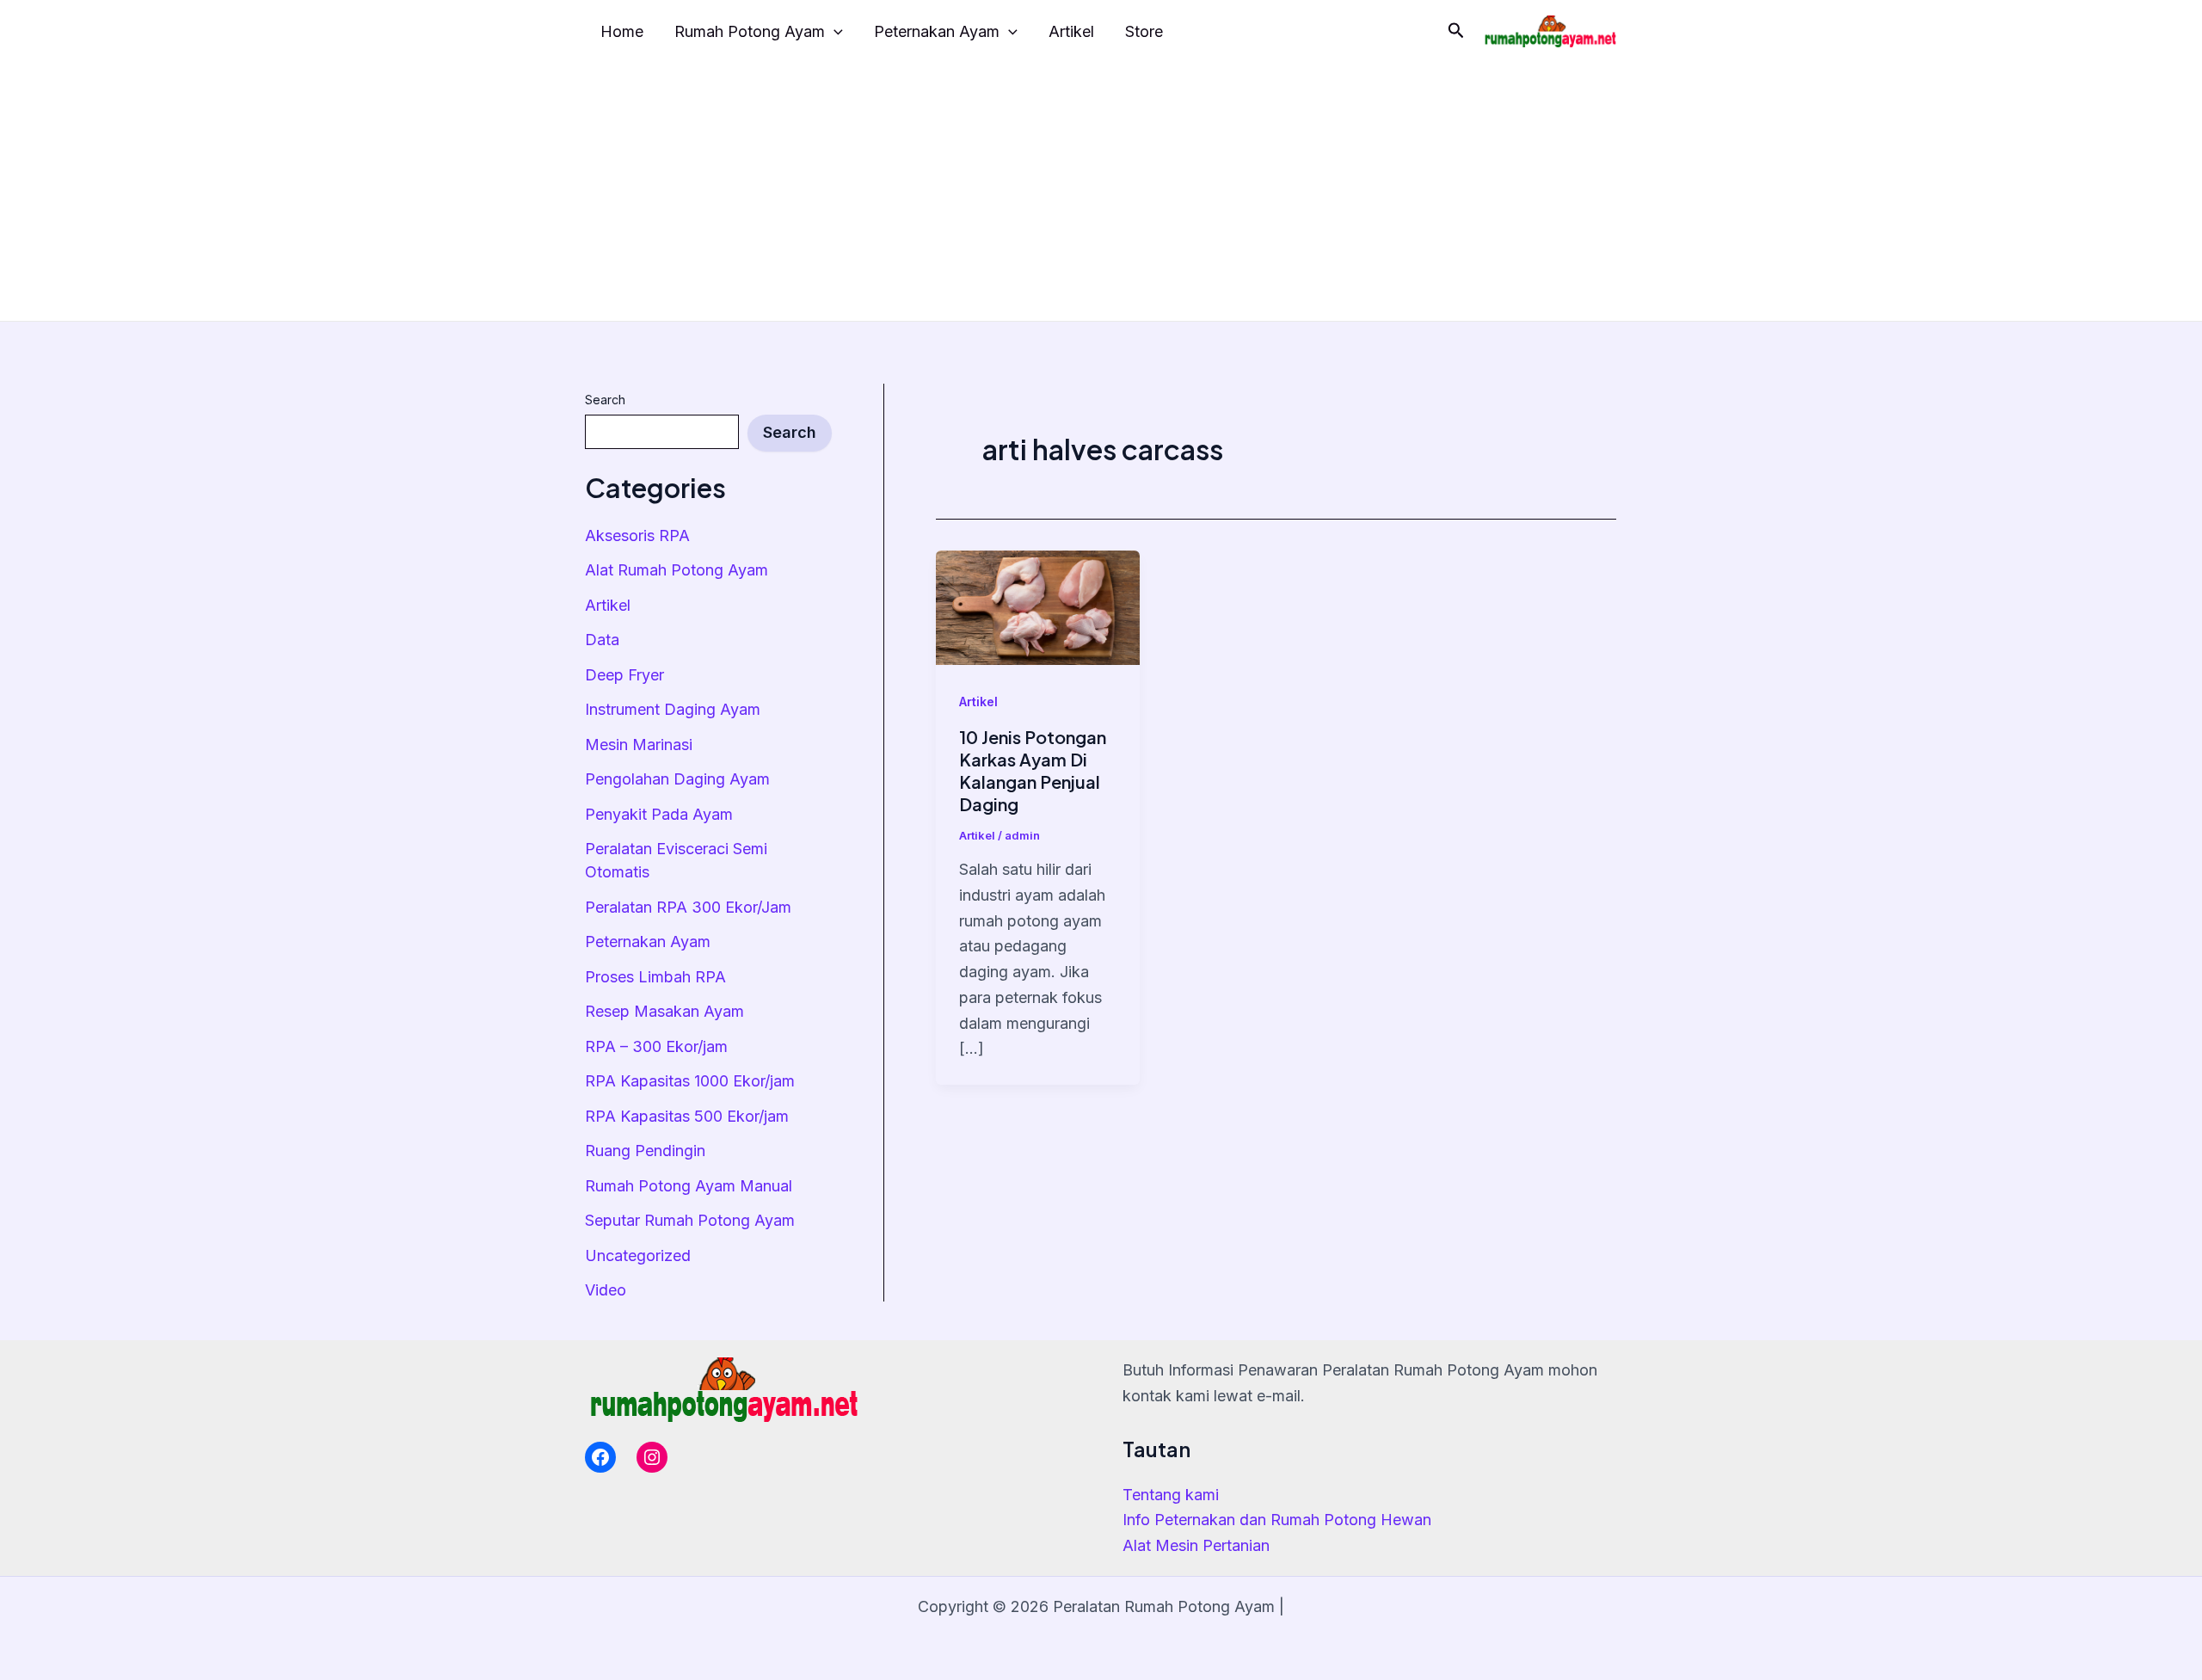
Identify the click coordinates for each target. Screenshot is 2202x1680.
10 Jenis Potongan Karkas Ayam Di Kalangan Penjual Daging (1033, 770)
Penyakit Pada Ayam (659, 814)
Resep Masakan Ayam (664, 1011)
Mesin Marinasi (639, 745)
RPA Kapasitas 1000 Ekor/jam (690, 1081)
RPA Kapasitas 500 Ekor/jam (687, 1116)
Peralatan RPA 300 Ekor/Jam (688, 907)
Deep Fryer (624, 675)
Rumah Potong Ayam (750, 31)
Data (602, 640)
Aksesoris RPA (637, 535)
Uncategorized (638, 1255)
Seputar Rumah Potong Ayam (690, 1220)
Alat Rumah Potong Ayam (677, 570)
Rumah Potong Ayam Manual (689, 1186)
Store (1144, 31)
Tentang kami (1171, 1495)
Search (605, 400)
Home (622, 31)
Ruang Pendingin (645, 1151)
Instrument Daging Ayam (673, 709)
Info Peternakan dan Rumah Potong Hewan (1277, 1520)
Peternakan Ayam (937, 31)
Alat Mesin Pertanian (1196, 1545)
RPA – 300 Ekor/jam (656, 1046)
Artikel (1071, 31)
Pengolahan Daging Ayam (677, 779)
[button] (1456, 31)
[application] (834, 32)
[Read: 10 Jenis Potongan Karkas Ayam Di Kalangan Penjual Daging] (1038, 606)
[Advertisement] (1101, 192)
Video (606, 1290)
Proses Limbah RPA (655, 977)
